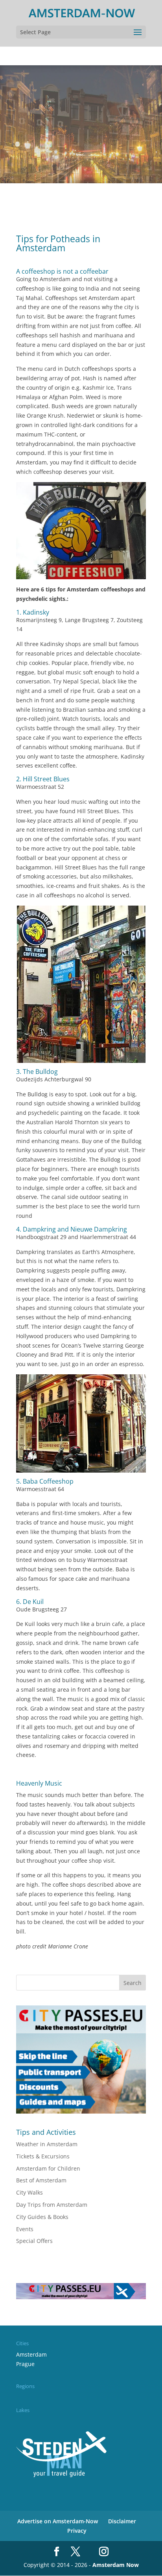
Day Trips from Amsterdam (52, 2205)
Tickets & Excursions (43, 2156)
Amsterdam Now (116, 2565)
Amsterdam (31, 2354)
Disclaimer (122, 2521)
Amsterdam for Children (48, 2168)
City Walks (29, 2192)
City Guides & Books (42, 2217)
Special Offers (34, 2241)
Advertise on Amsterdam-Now (58, 2521)
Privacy (77, 2531)
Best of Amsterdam (41, 2180)
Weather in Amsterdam (47, 2144)
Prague (25, 2364)
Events (25, 2229)
